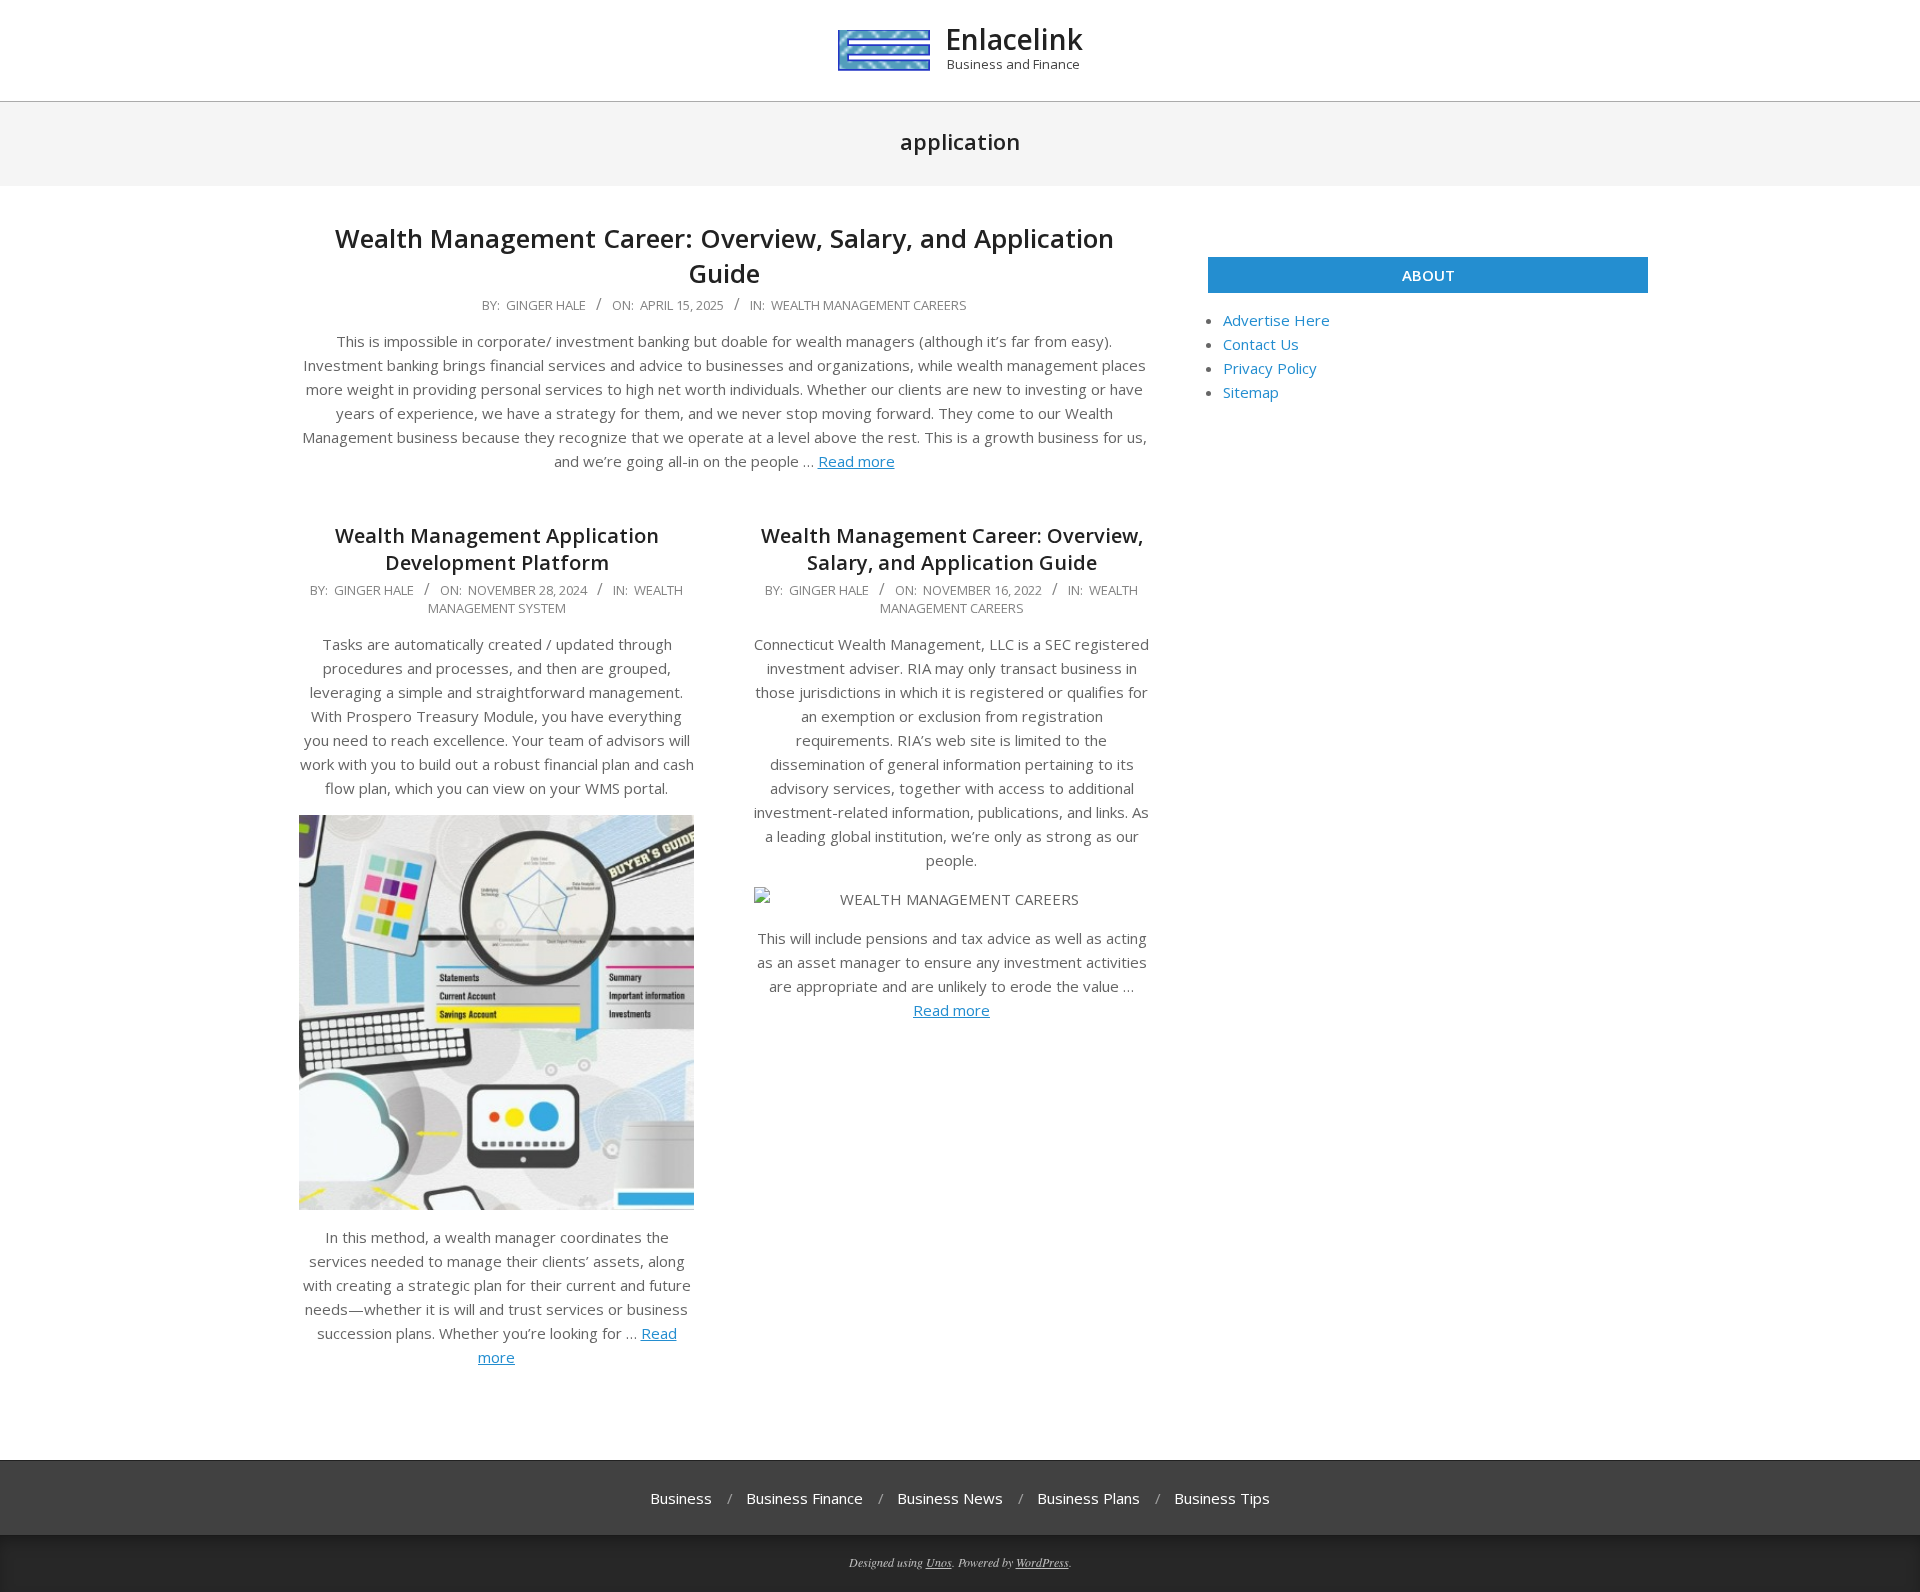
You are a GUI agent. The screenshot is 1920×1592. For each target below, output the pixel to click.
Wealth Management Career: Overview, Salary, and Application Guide (724, 255)
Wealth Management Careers (869, 305)
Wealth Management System (556, 598)
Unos (939, 1562)
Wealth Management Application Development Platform (497, 549)
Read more (856, 461)
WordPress (1042, 1562)
